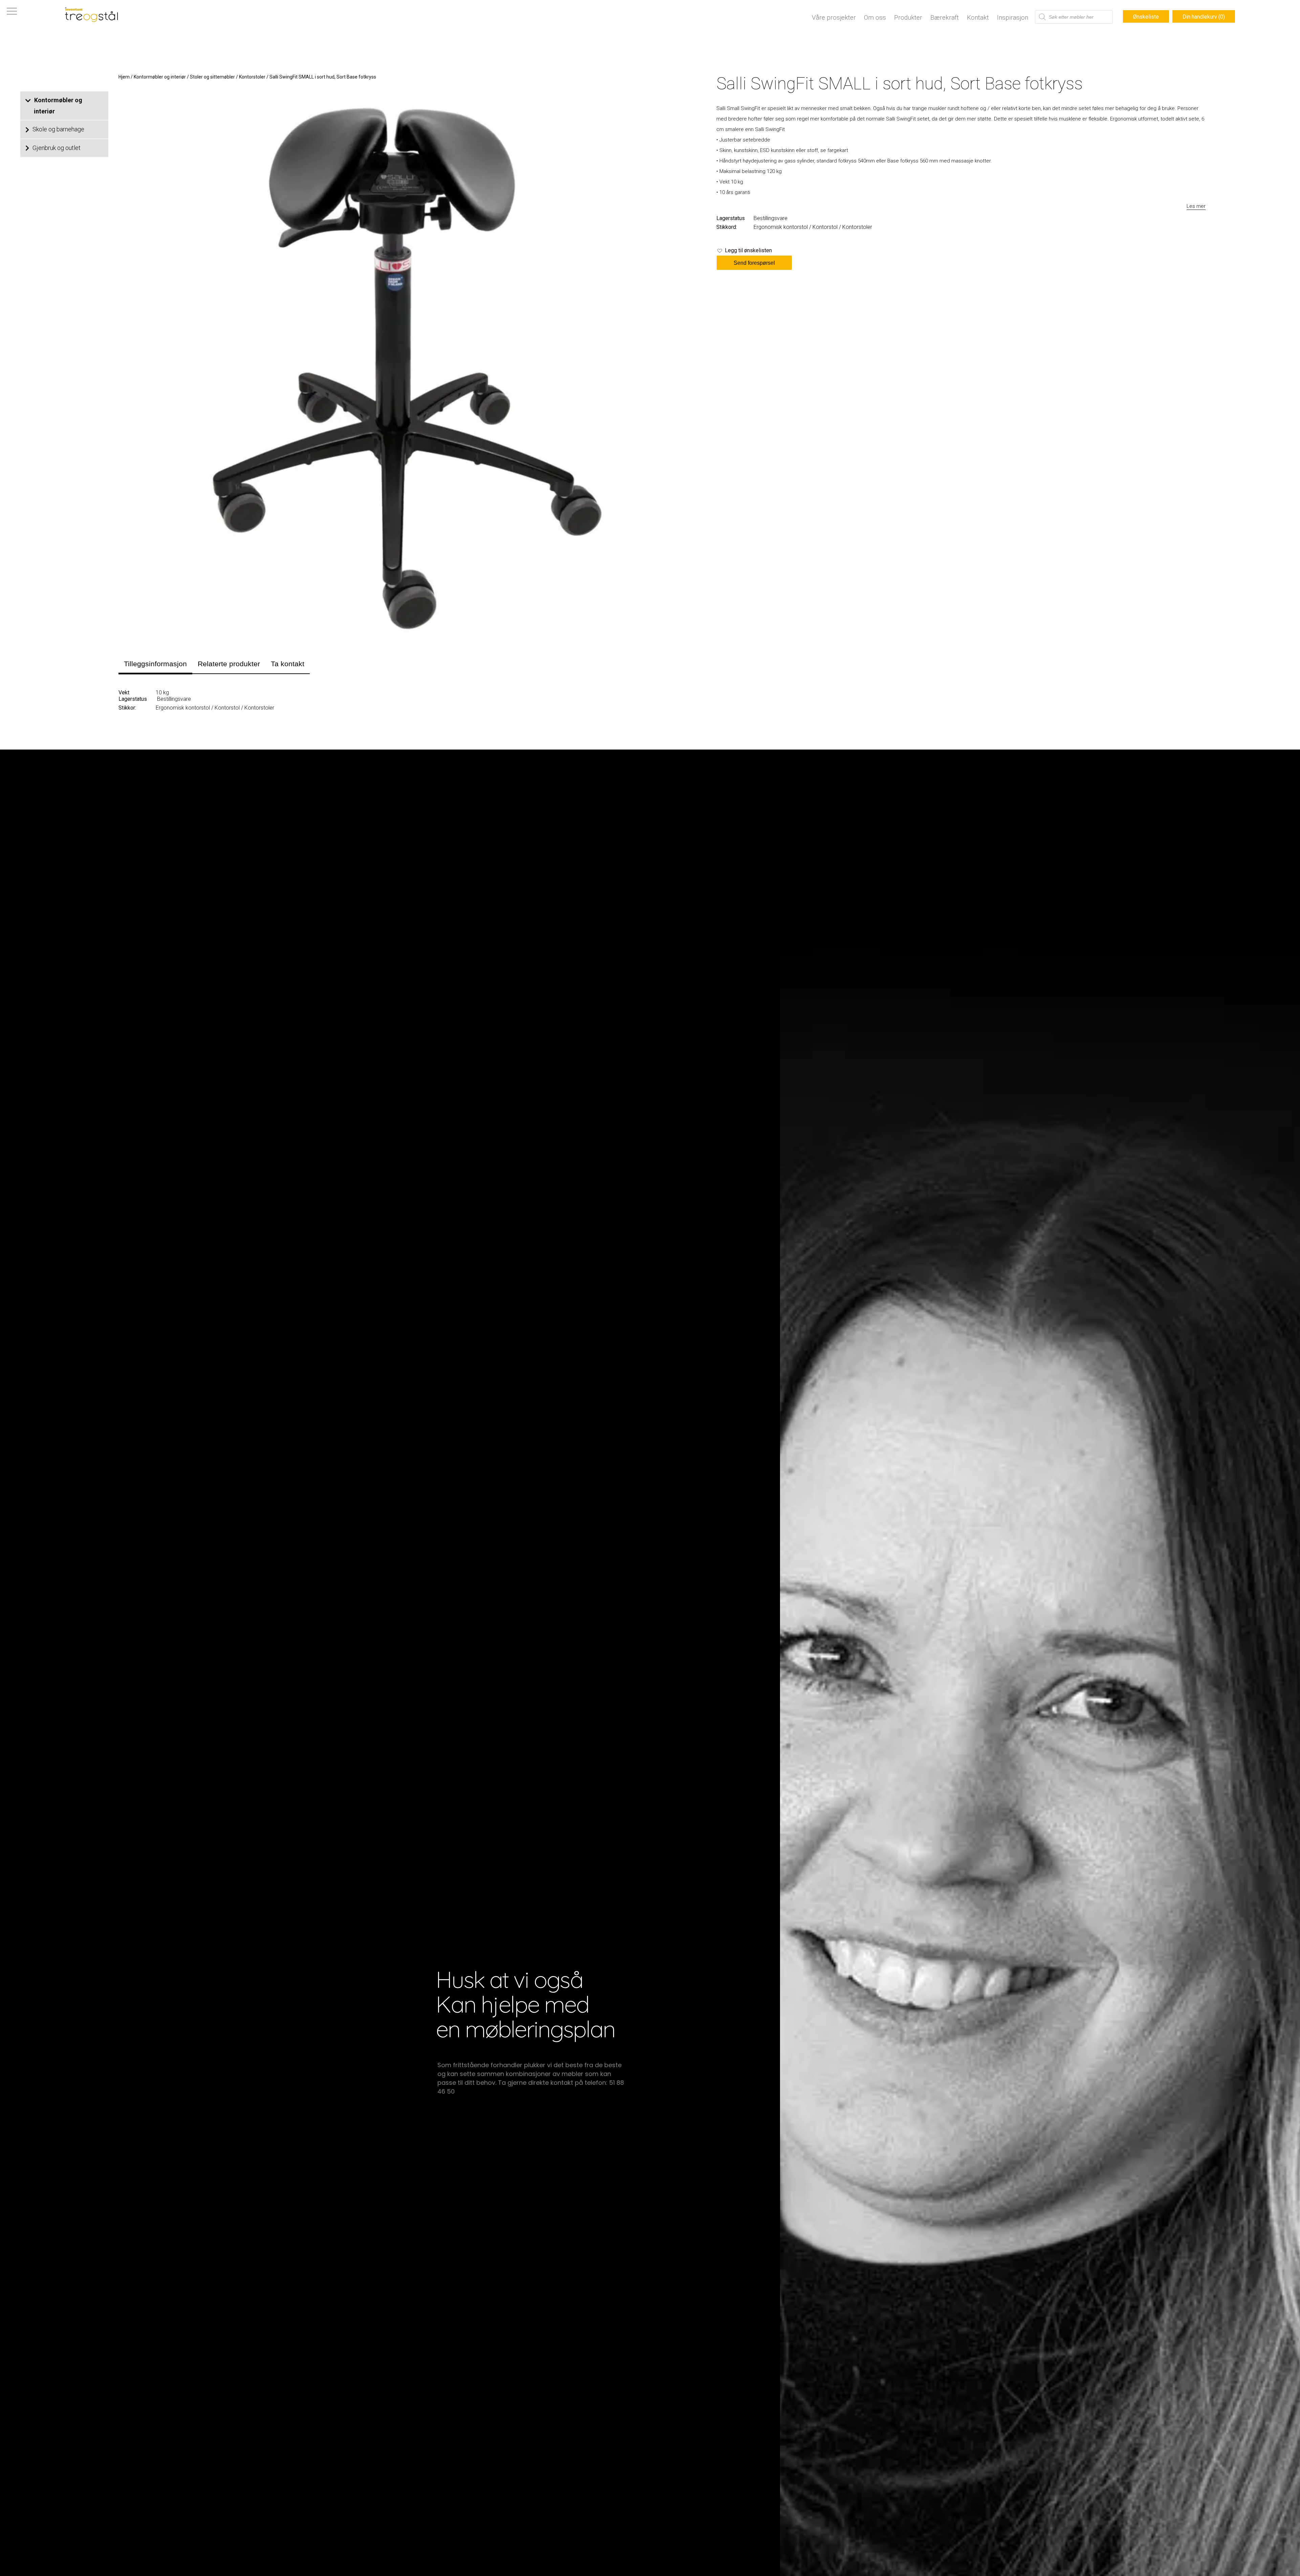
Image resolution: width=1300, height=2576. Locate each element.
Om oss (875, 17)
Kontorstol (825, 227)
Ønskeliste (1146, 17)
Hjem (124, 77)
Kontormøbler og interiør (58, 106)
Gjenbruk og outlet (57, 148)
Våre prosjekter (834, 17)
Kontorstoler (252, 77)
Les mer (1196, 206)
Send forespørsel (754, 263)
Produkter (908, 17)
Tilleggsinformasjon (155, 664)
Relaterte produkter (229, 664)
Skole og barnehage (58, 129)
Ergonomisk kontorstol (781, 227)
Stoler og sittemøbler (212, 77)
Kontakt (978, 17)
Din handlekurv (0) (1204, 17)
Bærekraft (945, 17)
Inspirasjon (1013, 17)
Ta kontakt (288, 664)
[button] (744, 251)
